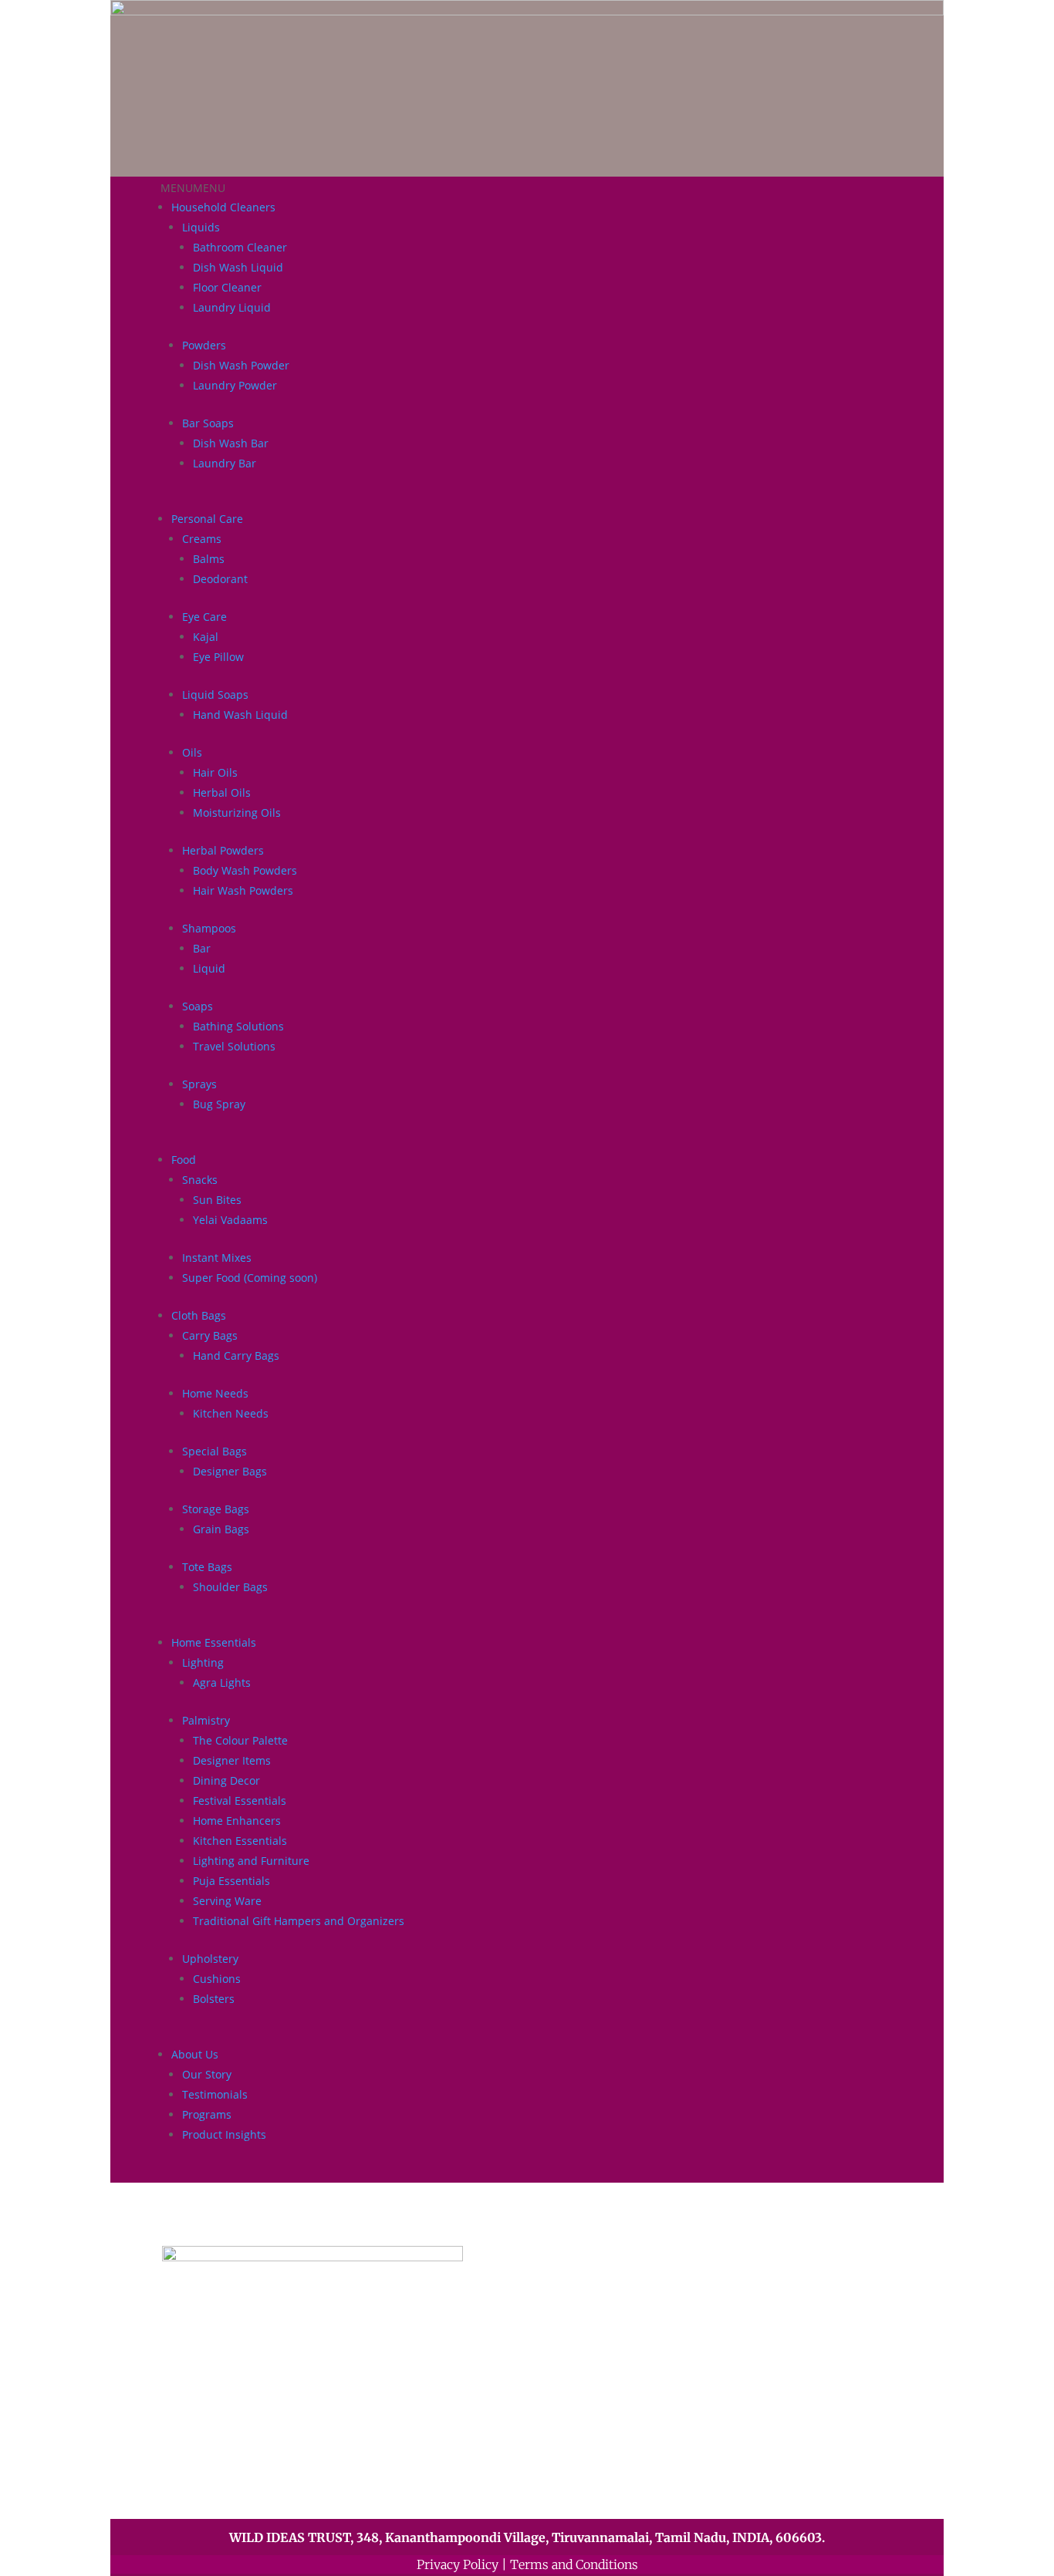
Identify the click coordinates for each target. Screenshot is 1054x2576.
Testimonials (215, 2094)
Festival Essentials (240, 1801)
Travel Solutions (234, 1046)
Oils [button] (192, 752)
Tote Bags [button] (207, 1567)
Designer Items (232, 1760)
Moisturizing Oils (237, 813)
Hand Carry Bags (236, 1355)
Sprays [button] (199, 1084)
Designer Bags (230, 1471)
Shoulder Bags (230, 1587)
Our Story (207, 2074)
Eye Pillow (218, 657)
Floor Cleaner (227, 287)
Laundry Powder (235, 385)
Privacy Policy (458, 2564)
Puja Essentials (231, 1881)
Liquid (209, 968)
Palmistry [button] (206, 1720)
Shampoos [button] (209, 928)
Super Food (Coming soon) (250, 1278)
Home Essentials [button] (214, 1642)
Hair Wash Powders (243, 890)
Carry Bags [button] (210, 1335)
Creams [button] (202, 539)
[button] (193, 188)
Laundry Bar (225, 463)
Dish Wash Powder (241, 365)
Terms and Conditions (574, 2564)
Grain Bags (221, 1529)
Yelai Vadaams (230, 1220)
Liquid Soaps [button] (215, 695)
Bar (202, 948)
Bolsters (214, 1999)
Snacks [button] (200, 1180)
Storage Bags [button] (216, 1509)
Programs (207, 2114)
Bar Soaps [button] (208, 423)
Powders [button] (204, 345)
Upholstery (210, 1959)
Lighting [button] (203, 1662)
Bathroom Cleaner (240, 247)
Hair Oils (215, 772)
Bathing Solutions (238, 1026)
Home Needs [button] (215, 1393)
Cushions (217, 1979)
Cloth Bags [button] (199, 1315)
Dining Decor (226, 1780)
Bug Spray (219, 1104)
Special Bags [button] (215, 1451)
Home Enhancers (237, 1821)
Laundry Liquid (232, 307)
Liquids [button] (201, 227)
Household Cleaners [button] (223, 207)
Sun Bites (217, 1200)
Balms (209, 559)
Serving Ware (227, 1901)
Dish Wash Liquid (238, 267)
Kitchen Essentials (240, 1841)
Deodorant (220, 579)
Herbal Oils (222, 792)
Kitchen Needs (231, 1413)
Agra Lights (222, 1682)
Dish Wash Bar (231, 443)
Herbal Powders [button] (223, 850)
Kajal (206, 637)
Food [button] (184, 1160)
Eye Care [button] (204, 617)
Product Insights (224, 2134)
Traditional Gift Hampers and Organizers (299, 1921)
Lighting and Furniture (251, 1861)
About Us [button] (195, 2054)
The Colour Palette (240, 1740)
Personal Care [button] (207, 519)
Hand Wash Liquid (240, 715)
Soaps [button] (198, 1006)
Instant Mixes (217, 1258)
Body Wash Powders (245, 870)
